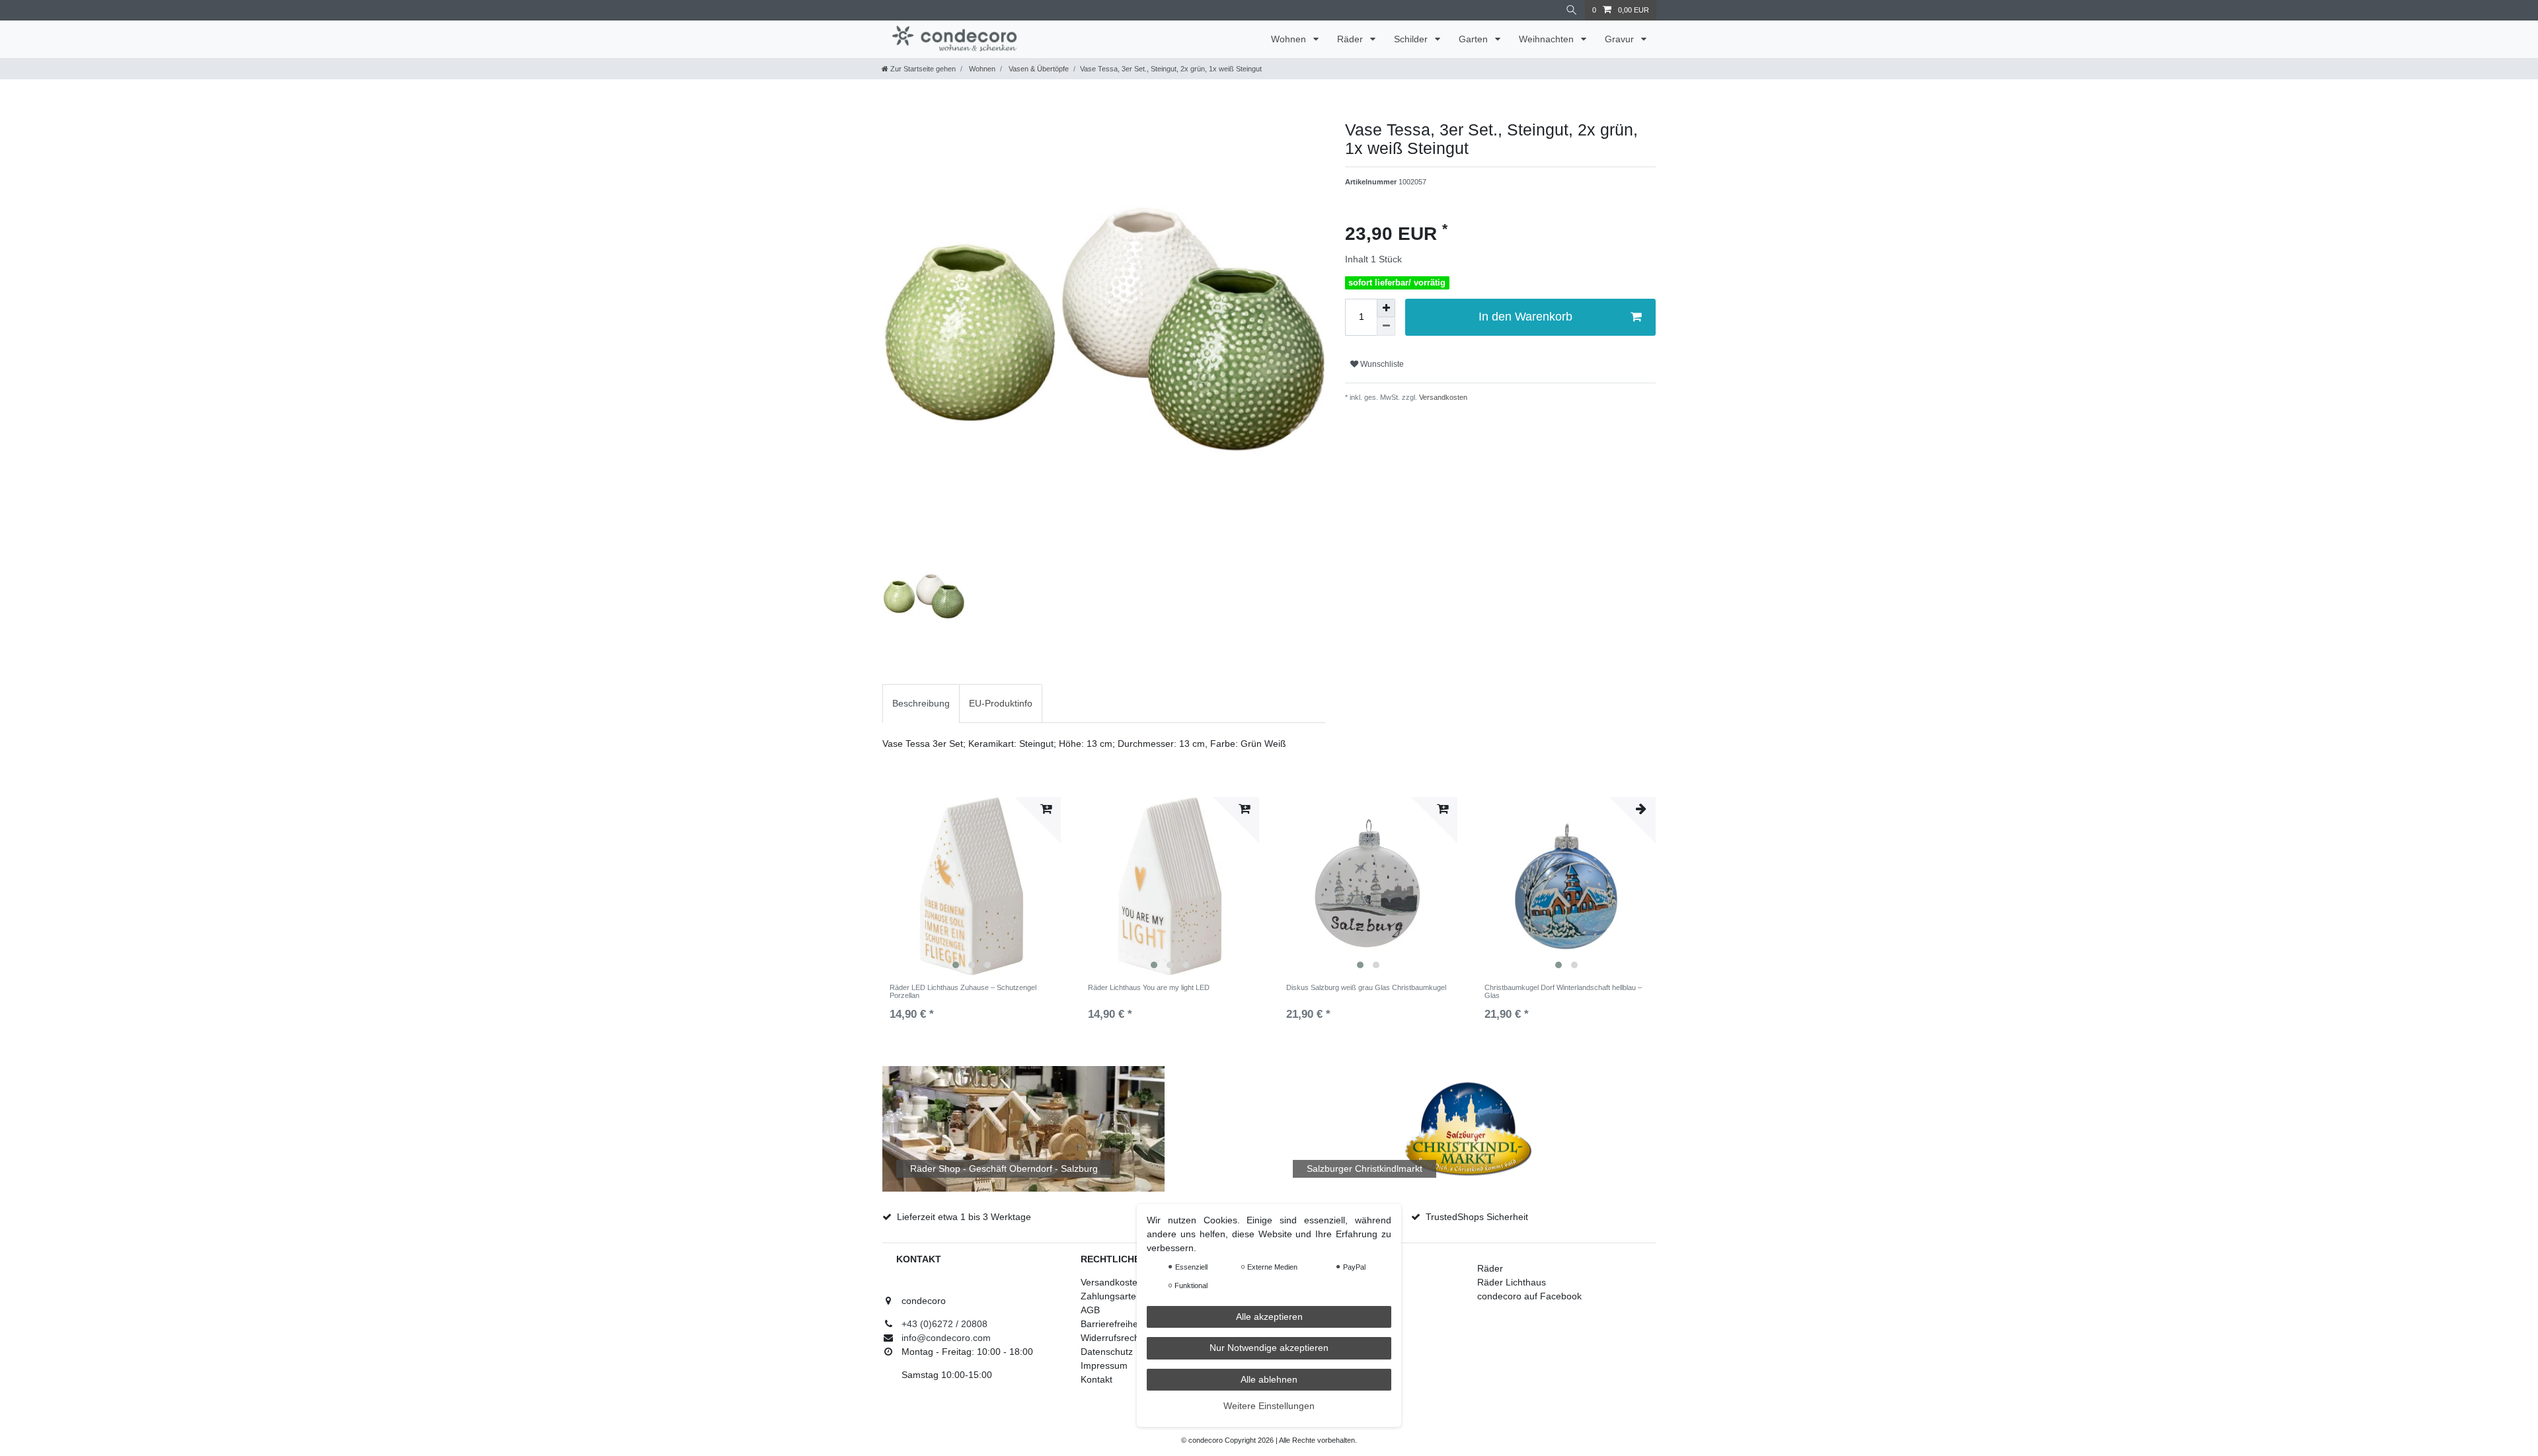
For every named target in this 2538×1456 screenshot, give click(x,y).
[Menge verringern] (1386, 326)
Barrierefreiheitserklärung (1134, 1324)
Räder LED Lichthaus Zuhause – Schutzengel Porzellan (963, 991)
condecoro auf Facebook (1529, 1296)
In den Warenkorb (1525, 317)
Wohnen (1290, 39)
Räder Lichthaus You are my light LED (1149, 987)
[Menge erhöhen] (1386, 308)
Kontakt (1096, 1379)
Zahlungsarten (1111, 1296)
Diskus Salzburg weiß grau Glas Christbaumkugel (1366, 987)
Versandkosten (1442, 397)
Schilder (1412, 39)
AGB (1090, 1310)
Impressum (1104, 1365)
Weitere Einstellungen (1269, 1406)
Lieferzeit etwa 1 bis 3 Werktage (964, 1217)
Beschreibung (921, 703)
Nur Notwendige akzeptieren (1269, 1348)
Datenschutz (1107, 1352)
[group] (972, 886)
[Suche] (1572, 10)
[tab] (921, 704)
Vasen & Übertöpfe (1038, 69)
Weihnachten (1548, 39)
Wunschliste (1381, 364)
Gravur (1621, 39)
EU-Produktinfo (1001, 703)
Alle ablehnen (1269, 1379)
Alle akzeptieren (1269, 1317)
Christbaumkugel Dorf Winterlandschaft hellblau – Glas (1563, 991)
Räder (1351, 39)
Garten (1475, 39)
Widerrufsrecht (1111, 1338)
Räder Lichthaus (1512, 1282)
